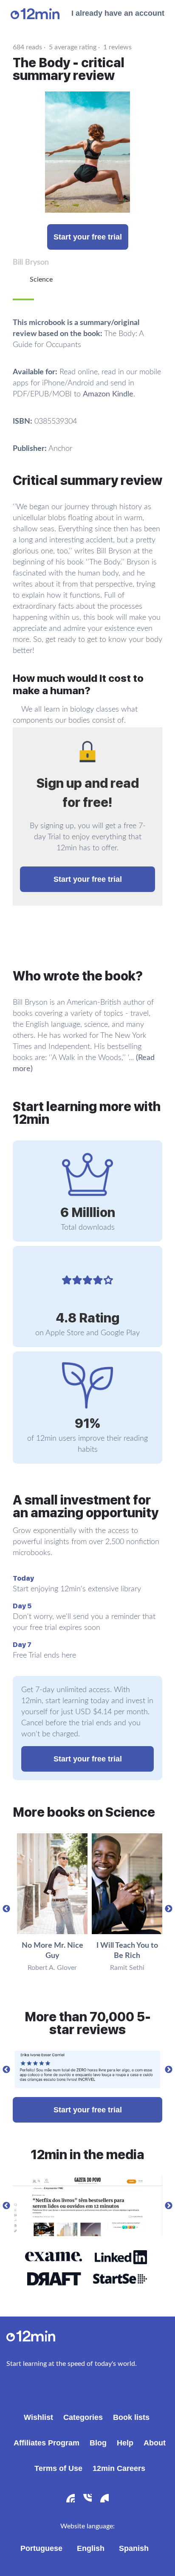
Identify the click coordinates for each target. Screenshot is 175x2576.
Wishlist (38, 2417)
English (91, 2548)
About (155, 2443)
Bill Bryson (31, 262)
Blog (98, 2443)
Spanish (134, 2548)
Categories (83, 2417)
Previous (6, 1909)
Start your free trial (88, 237)
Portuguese (41, 2548)
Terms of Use (58, 2468)
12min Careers (119, 2468)
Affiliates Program (47, 2443)
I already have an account (118, 13)
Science (41, 279)
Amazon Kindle (108, 394)
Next (169, 1909)
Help (125, 2443)
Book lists (131, 2417)
